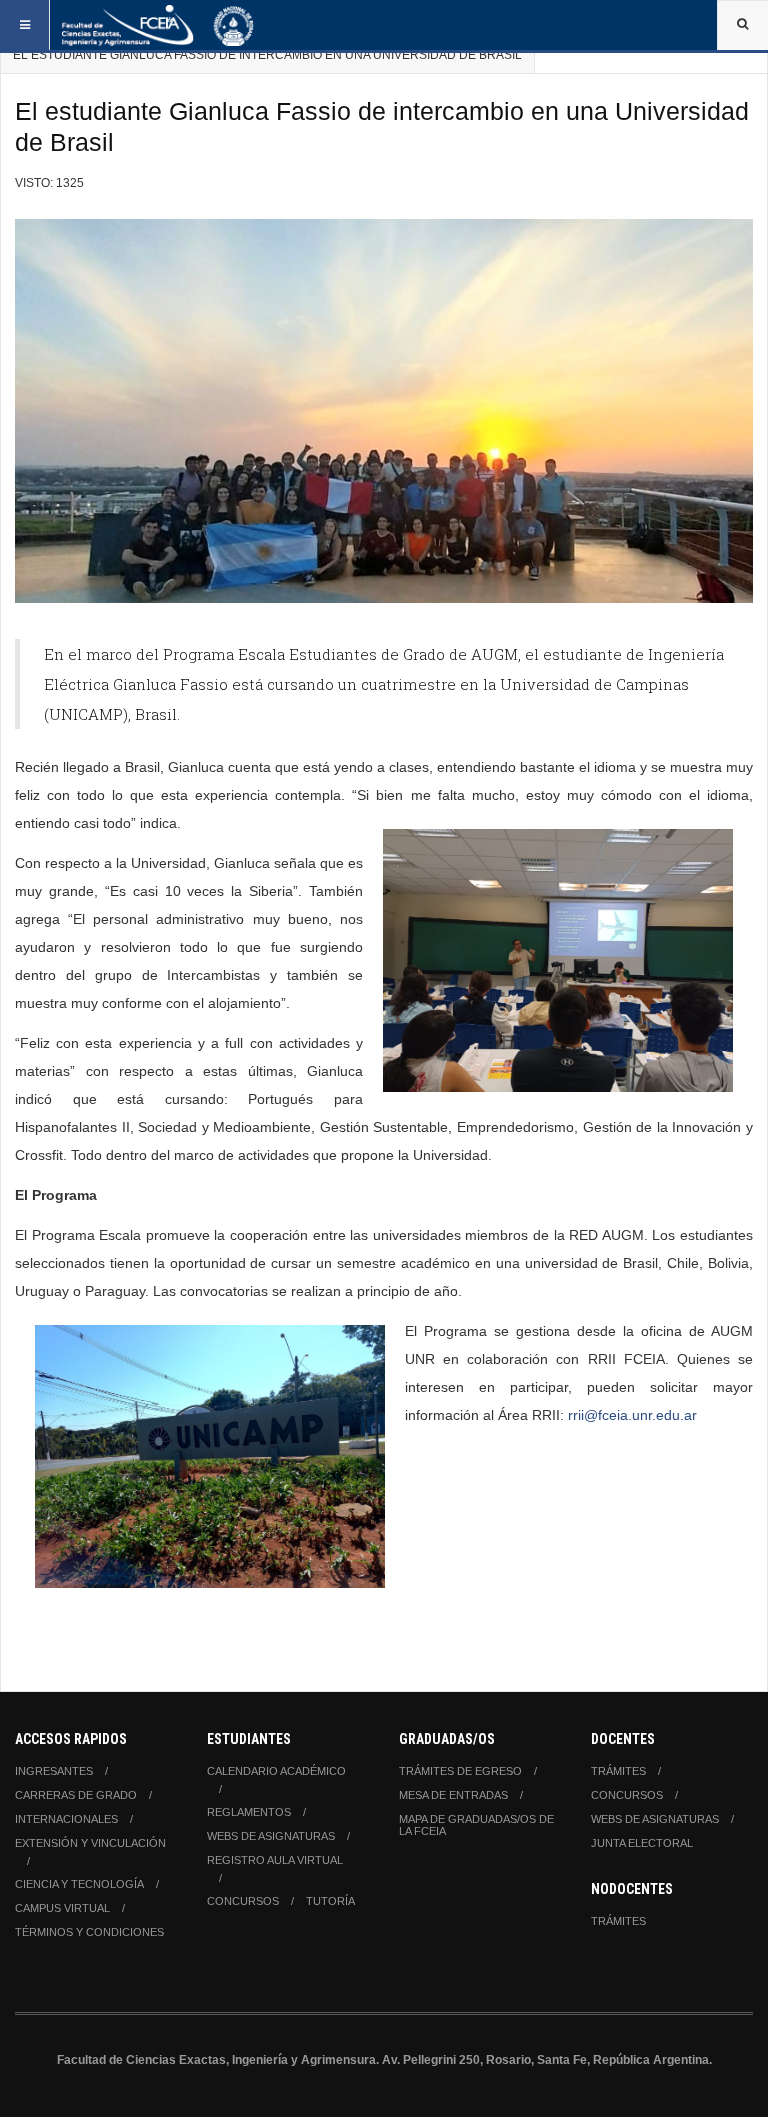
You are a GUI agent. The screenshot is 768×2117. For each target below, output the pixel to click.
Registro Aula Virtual (275, 1860)
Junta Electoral (642, 1843)
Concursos (243, 1901)
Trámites (618, 1771)
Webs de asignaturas (271, 1836)
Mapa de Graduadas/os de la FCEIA (476, 1825)
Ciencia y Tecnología (79, 1884)
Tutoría (330, 1901)
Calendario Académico (276, 1771)
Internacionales (66, 1819)
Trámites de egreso (460, 1771)
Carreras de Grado (76, 1795)
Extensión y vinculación (90, 1843)
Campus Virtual (62, 1908)
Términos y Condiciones (89, 1932)
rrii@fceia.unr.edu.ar (632, 1415)
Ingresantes (54, 1771)
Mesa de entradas (453, 1795)
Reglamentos (249, 1812)
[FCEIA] (158, 25)
